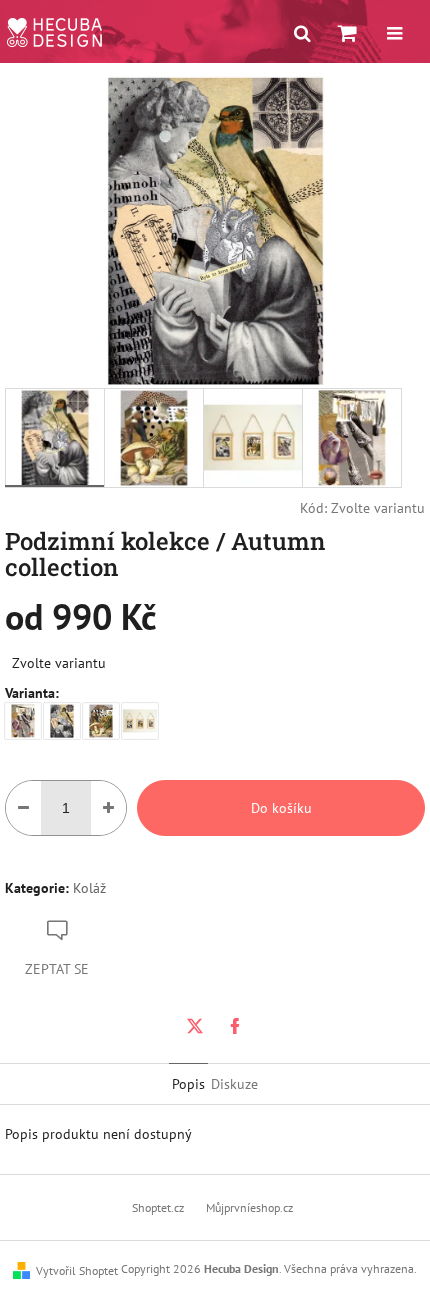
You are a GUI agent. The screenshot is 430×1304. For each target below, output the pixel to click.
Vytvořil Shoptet (77, 1270)
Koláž (89, 888)
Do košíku (281, 808)
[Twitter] (195, 1026)
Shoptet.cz (158, 1207)
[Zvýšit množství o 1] (108, 808)
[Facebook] (235, 1026)
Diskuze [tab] (234, 1084)
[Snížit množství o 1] (23, 808)
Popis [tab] (188, 1084)
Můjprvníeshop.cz (249, 1207)
